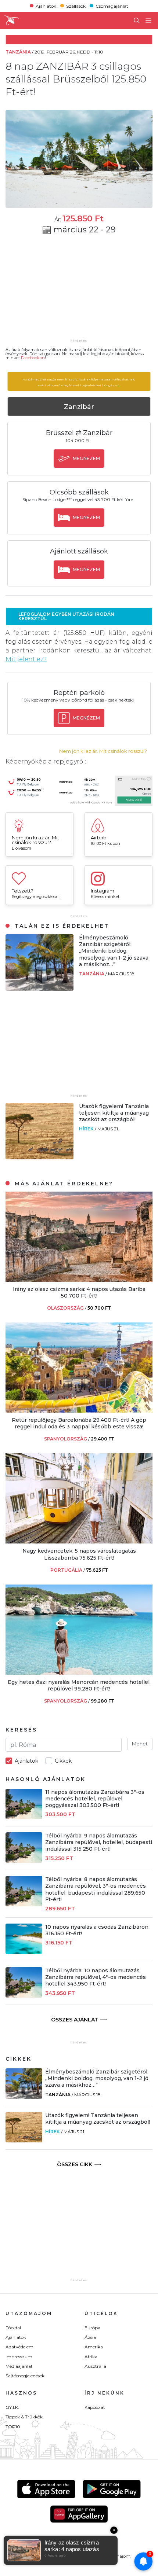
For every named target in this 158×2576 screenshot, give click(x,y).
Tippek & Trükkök (24, 2417)
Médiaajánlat (19, 2366)
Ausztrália (95, 2366)
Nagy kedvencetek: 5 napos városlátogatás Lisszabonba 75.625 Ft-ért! (79, 1554)
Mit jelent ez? (26, 659)
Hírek (87, 1129)
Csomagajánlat (112, 6)
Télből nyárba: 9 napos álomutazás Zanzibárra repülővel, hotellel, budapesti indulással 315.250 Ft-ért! (99, 1842)
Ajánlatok (46, 6)
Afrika (91, 2357)
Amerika (94, 2347)
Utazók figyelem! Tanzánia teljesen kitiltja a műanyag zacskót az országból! (114, 1113)
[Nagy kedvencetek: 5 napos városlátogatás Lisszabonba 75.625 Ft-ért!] (79, 1541)
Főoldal (13, 2328)
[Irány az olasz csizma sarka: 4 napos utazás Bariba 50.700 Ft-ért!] (79, 1280)
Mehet (140, 1744)
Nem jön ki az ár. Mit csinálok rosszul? (103, 751)
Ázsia (90, 2337)
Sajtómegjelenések (25, 2376)
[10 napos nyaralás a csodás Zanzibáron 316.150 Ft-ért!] (24, 1952)
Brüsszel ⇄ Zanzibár (79, 433)
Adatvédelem (19, 2347)
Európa (92, 2328)
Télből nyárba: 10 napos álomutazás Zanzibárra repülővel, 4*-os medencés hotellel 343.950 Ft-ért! (96, 1977)
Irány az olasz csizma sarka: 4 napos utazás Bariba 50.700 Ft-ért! (79, 1292)
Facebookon (33, 358)
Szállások (76, 6)
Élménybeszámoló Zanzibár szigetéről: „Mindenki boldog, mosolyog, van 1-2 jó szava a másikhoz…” (114, 951)
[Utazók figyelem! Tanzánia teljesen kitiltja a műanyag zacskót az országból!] (39, 1157)
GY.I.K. (12, 2407)
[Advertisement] (79, 291)
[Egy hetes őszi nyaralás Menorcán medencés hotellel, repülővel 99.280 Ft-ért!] (79, 1673)
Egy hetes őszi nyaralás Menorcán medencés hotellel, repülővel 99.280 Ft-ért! (79, 1685)
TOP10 (13, 2427)
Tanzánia (92, 974)
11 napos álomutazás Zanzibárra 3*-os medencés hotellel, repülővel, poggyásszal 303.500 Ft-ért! (95, 1799)
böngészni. (111, 385)
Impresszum (19, 2357)
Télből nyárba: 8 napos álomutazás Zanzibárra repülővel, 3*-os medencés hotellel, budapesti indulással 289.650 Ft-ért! (96, 1889)
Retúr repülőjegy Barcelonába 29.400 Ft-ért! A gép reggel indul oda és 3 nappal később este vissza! (79, 1423)
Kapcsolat (95, 2407)
